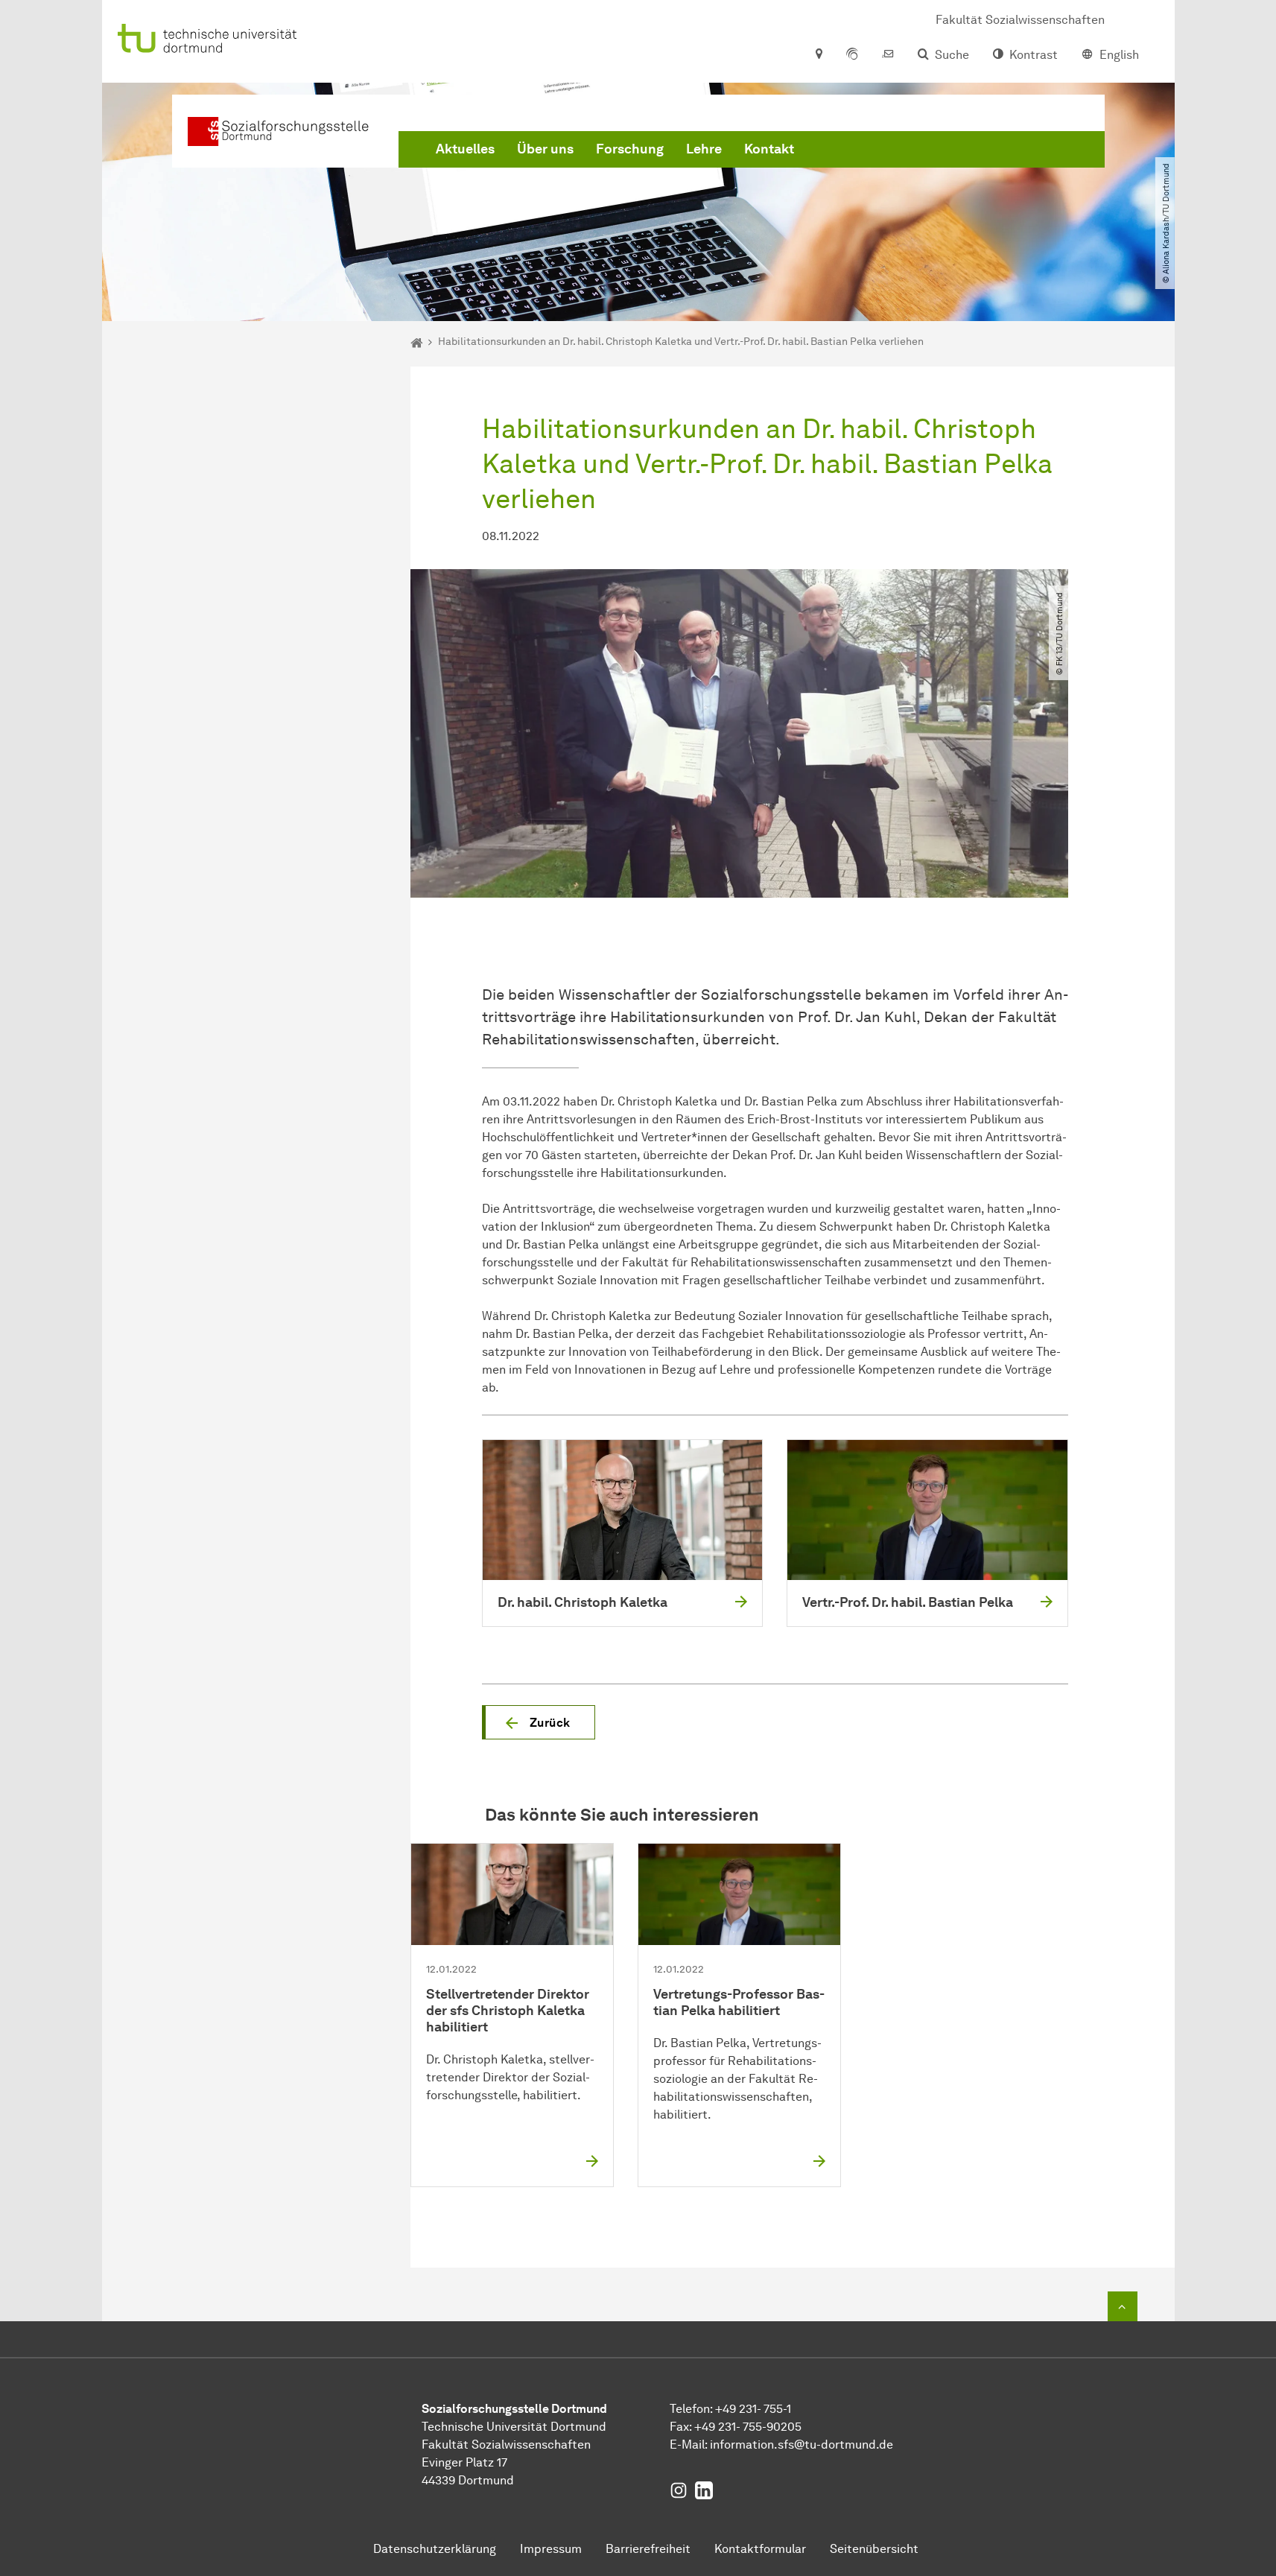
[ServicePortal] (852, 55)
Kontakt (769, 149)
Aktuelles (465, 149)
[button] (539, 1722)
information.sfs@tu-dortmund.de (802, 2445)
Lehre (704, 149)
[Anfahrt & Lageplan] (818, 55)
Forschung (630, 149)
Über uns (545, 149)
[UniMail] (888, 55)
